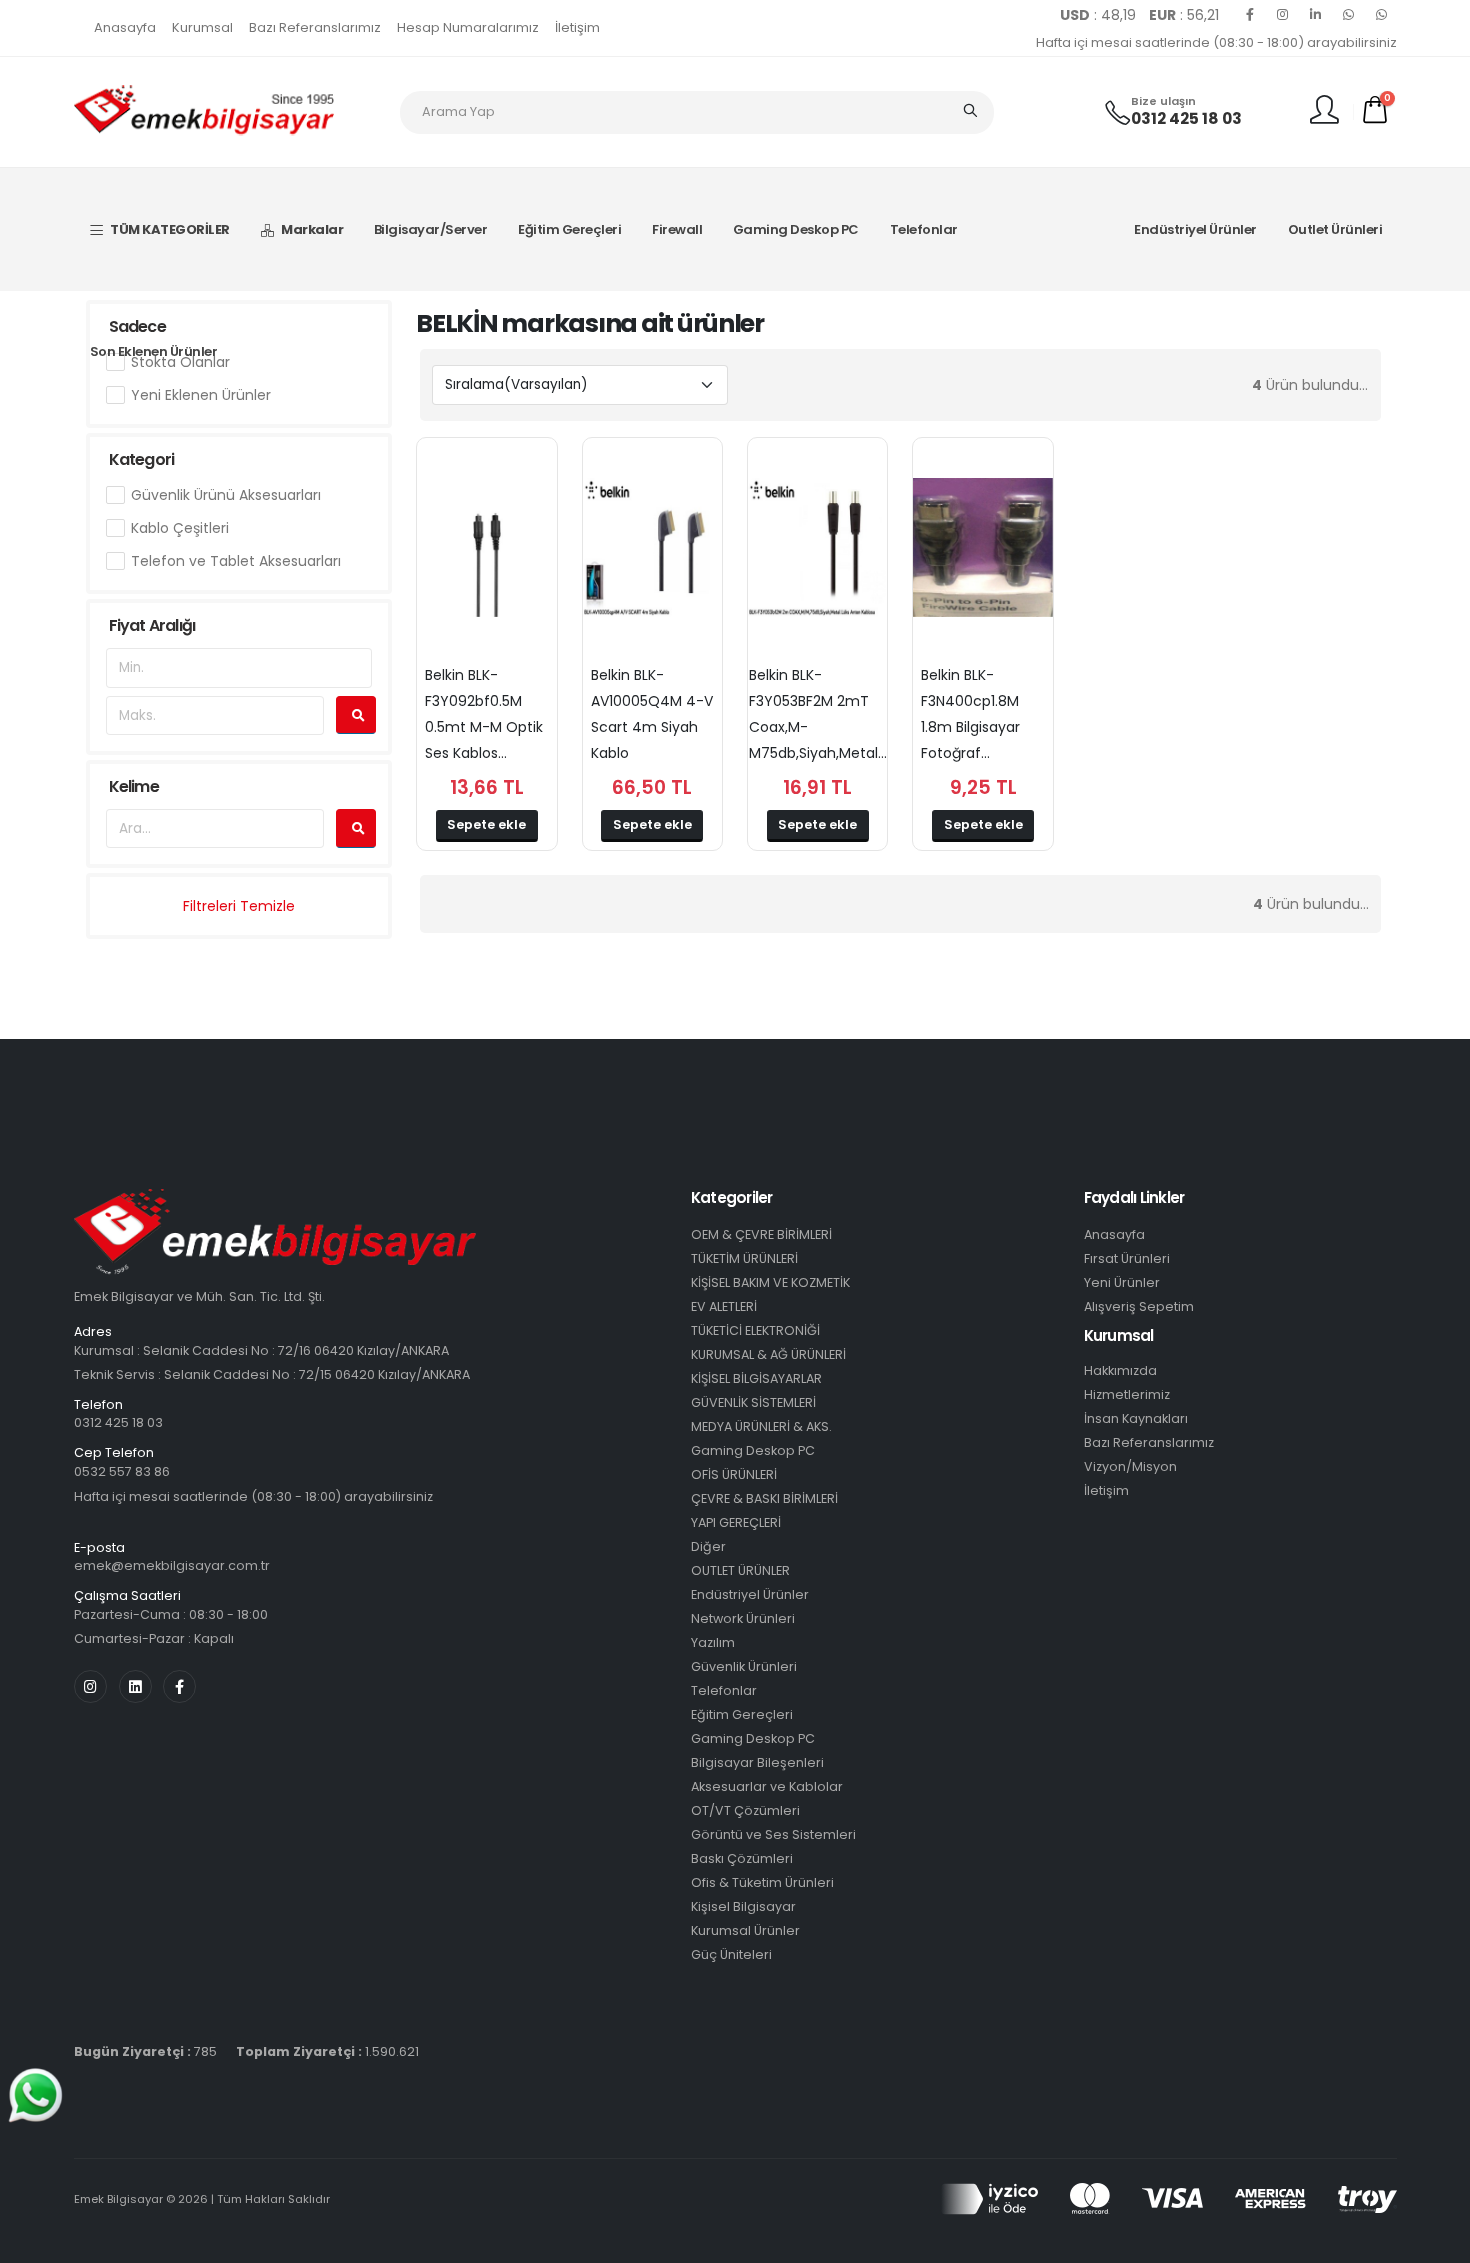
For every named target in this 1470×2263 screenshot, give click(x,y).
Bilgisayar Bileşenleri (757, 1762)
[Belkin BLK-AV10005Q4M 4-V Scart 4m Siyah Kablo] (652, 548)
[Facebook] (1250, 15)
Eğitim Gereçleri (569, 229)
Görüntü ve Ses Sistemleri (773, 1834)
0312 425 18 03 (1186, 118)
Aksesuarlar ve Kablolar (767, 1786)
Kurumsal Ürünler (745, 1930)
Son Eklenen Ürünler (154, 351)
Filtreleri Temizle (239, 906)
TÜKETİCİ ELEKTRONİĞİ (755, 1330)
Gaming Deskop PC (796, 229)
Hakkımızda (1120, 1370)
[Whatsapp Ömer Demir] (1349, 15)
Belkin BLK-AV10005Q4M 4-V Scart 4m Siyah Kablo (652, 714)
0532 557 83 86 (122, 1471)
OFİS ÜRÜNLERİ (734, 1474)
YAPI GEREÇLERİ (736, 1522)
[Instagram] (1283, 15)
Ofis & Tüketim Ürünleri (762, 1882)
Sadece (137, 326)
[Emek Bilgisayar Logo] (204, 111)
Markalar (312, 229)
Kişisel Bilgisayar (743, 1906)
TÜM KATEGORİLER (170, 229)
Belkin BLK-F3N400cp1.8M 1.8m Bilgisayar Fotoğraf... (970, 714)
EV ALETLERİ (724, 1306)
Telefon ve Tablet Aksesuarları (236, 561)
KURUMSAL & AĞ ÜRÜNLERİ (768, 1354)
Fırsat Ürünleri (1127, 1258)
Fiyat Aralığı (152, 625)
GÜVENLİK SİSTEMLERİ (753, 1402)
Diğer (708, 1546)
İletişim (577, 27)
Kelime (134, 786)
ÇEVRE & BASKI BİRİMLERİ (764, 1498)
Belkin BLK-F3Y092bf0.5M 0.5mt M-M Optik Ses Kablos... (484, 714)
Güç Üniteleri (731, 1954)
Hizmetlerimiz (1127, 1394)
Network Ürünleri (743, 1618)
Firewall (677, 229)
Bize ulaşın (1163, 101)
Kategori (142, 459)
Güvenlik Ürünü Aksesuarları (226, 495)
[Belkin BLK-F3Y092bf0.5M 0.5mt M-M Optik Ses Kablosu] (486, 548)
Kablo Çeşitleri (180, 528)
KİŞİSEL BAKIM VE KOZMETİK (770, 1282)
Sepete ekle (486, 824)
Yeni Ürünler (1122, 1282)
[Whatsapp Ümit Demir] (1382, 15)
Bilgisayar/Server (431, 229)
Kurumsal (202, 27)
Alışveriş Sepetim (1139, 1306)
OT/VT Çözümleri (745, 1810)
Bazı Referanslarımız (315, 27)
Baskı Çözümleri (742, 1858)
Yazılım (713, 1642)
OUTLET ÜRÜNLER (740, 1570)
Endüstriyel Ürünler (1195, 229)
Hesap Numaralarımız (468, 27)
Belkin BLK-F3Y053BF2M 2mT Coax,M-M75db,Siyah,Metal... (818, 714)
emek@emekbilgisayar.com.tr (172, 1565)
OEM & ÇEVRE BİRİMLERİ (761, 1234)
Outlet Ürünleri (1335, 229)
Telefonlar (924, 229)
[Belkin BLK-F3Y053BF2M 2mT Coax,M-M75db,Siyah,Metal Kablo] (817, 548)
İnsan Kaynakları (1136, 1418)
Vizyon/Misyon (1130, 1466)
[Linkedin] (1316, 15)
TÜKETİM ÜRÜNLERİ (744, 1258)
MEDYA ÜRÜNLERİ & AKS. (761, 1426)
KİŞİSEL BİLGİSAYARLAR (756, 1378)
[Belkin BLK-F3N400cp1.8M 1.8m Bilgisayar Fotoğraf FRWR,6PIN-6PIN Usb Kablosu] (982, 548)
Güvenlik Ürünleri (744, 1666)
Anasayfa (125, 27)
